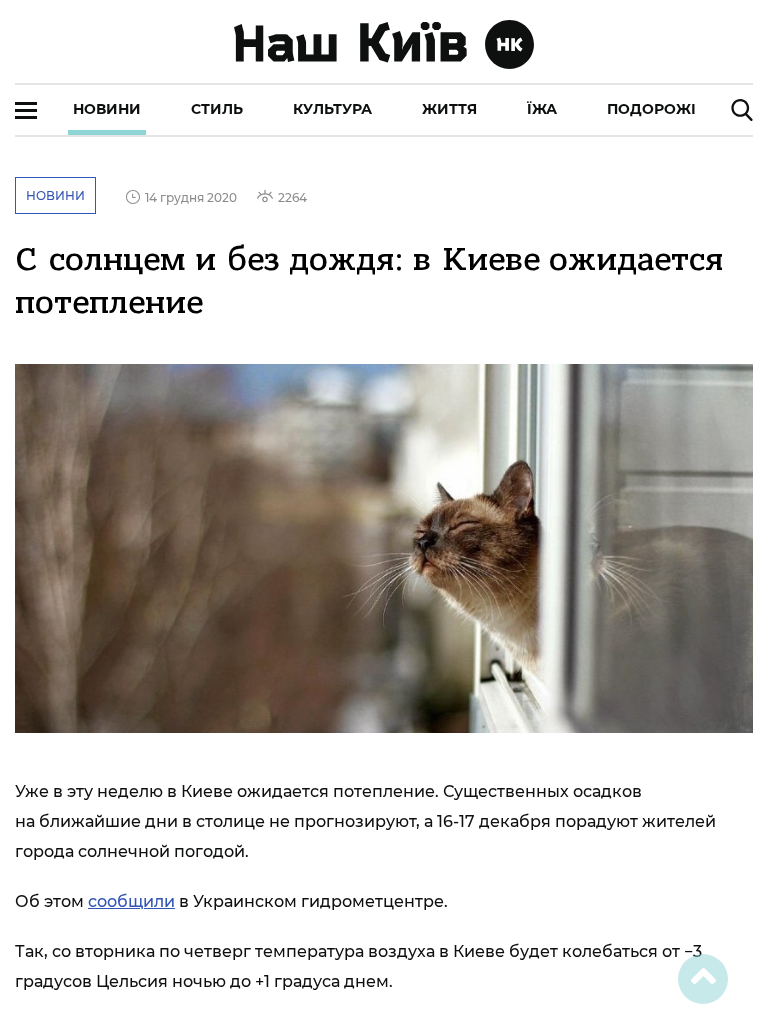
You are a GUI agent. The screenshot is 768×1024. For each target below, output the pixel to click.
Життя (449, 109)
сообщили (131, 901)
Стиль (217, 109)
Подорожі (651, 109)
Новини (107, 109)
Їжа (542, 109)
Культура (332, 109)
